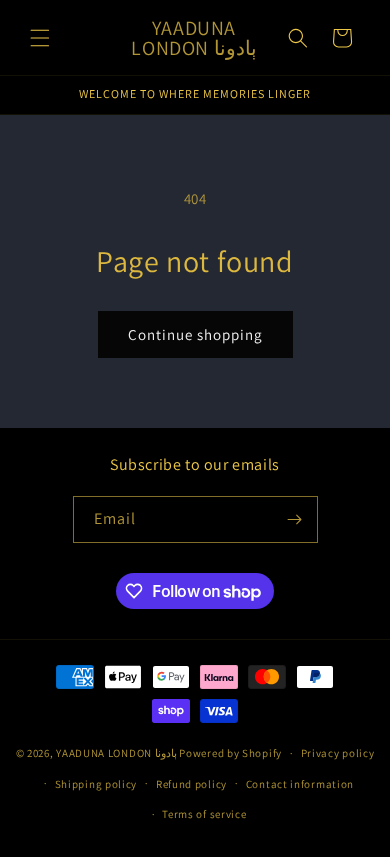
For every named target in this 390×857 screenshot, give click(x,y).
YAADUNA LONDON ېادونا (116, 753)
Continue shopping (195, 334)
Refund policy (191, 784)
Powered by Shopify (230, 753)
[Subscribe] (295, 519)
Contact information (300, 784)
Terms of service (204, 814)
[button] (40, 38)
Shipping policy (96, 784)
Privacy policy (338, 753)
